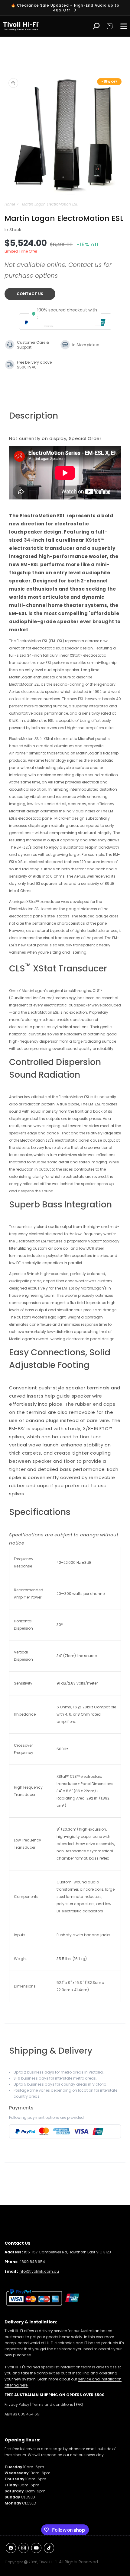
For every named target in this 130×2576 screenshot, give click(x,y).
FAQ (79, 2404)
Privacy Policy (17, 2404)
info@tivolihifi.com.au (39, 2271)
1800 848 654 (33, 2262)
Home (10, 204)
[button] (109, 26)
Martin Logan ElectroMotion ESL (50, 204)
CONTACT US (30, 294)
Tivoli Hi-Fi (48, 2562)
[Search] (96, 26)
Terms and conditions (53, 2404)
